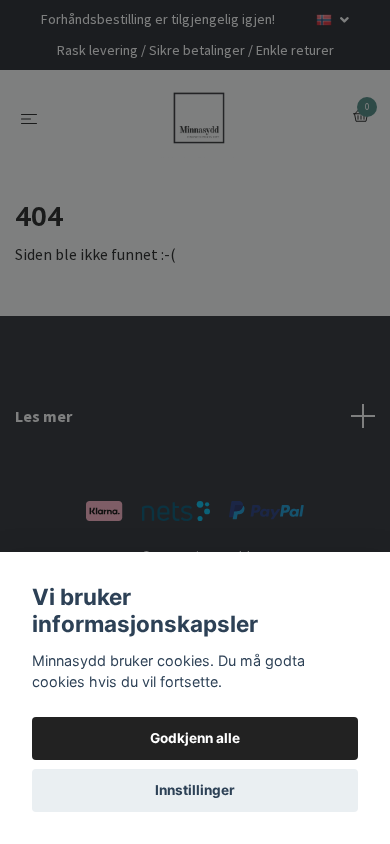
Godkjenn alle (195, 738)
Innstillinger (195, 790)
